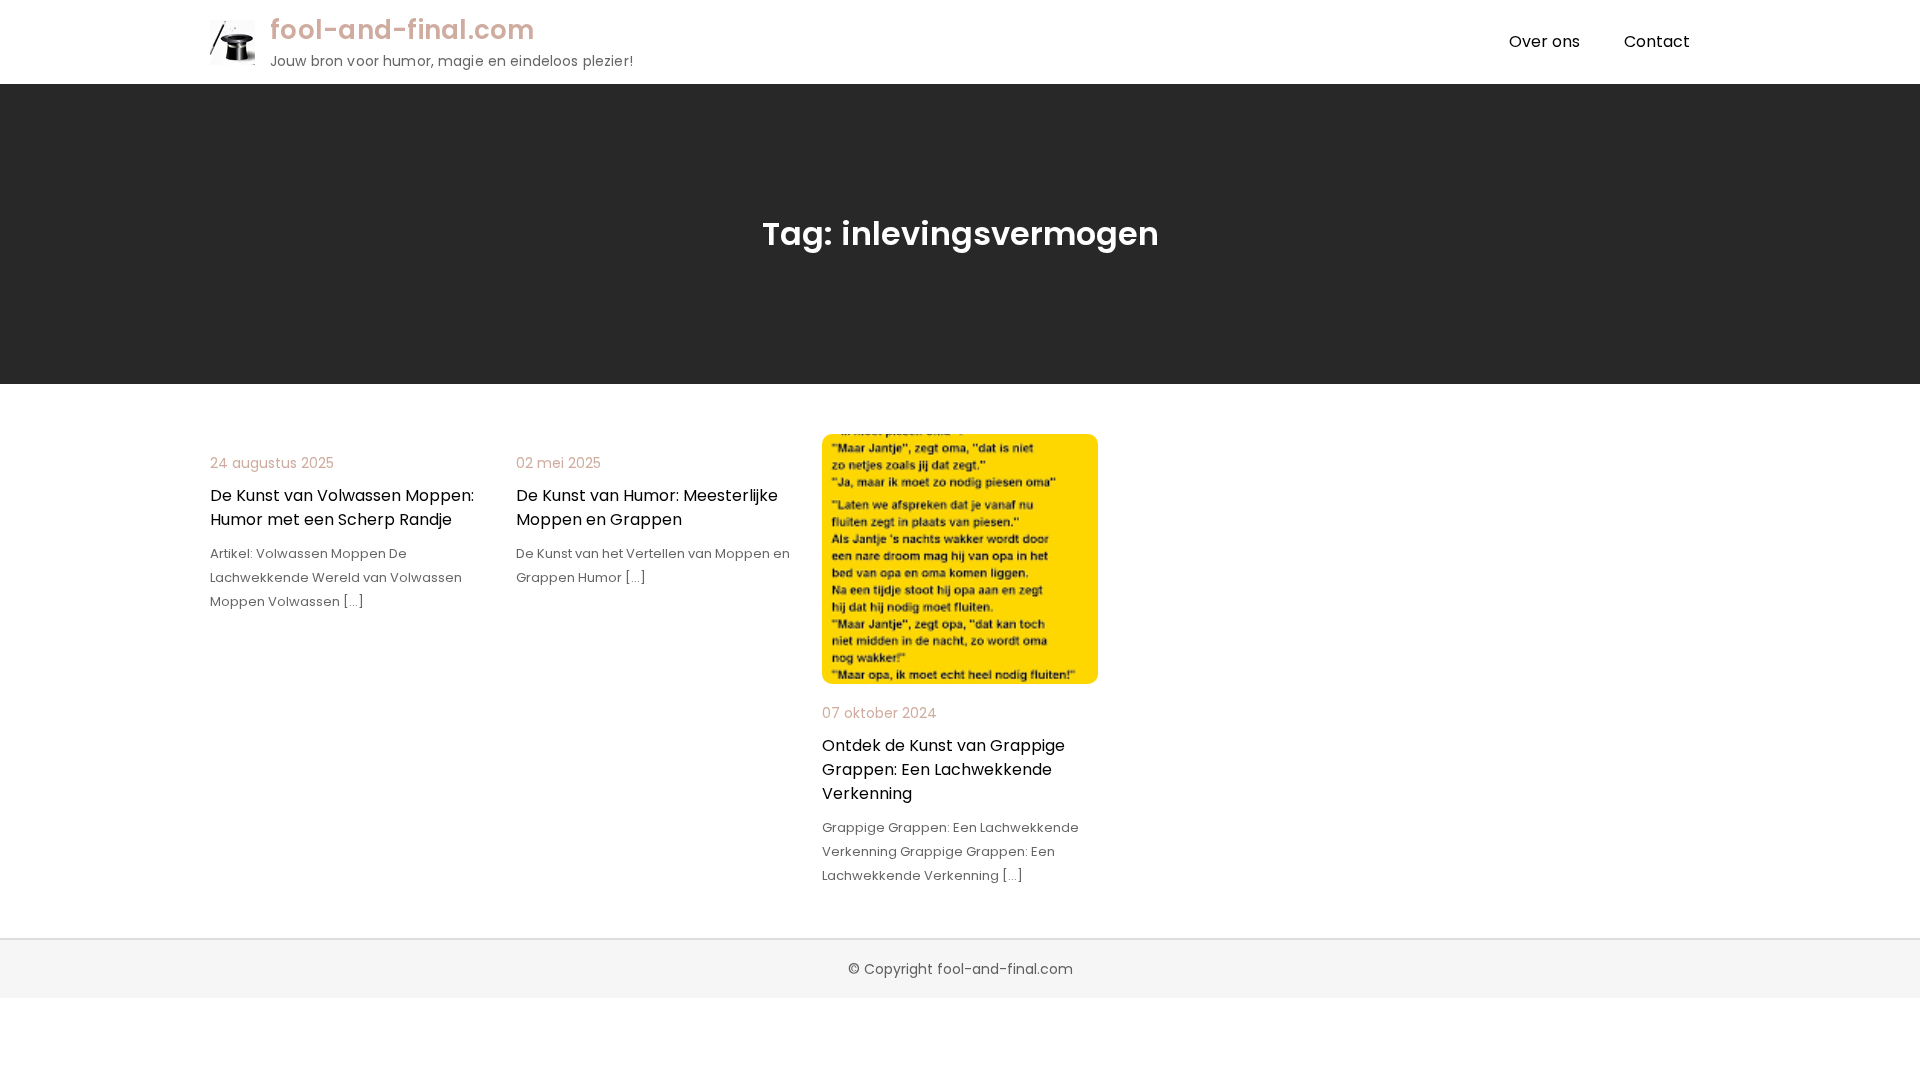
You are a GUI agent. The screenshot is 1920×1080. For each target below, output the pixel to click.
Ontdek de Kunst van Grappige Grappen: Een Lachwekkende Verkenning (943, 769)
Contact (1657, 41)
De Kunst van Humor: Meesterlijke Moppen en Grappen (647, 507)
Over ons (1544, 41)
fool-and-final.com (402, 30)
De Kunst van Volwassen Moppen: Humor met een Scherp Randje (342, 507)
